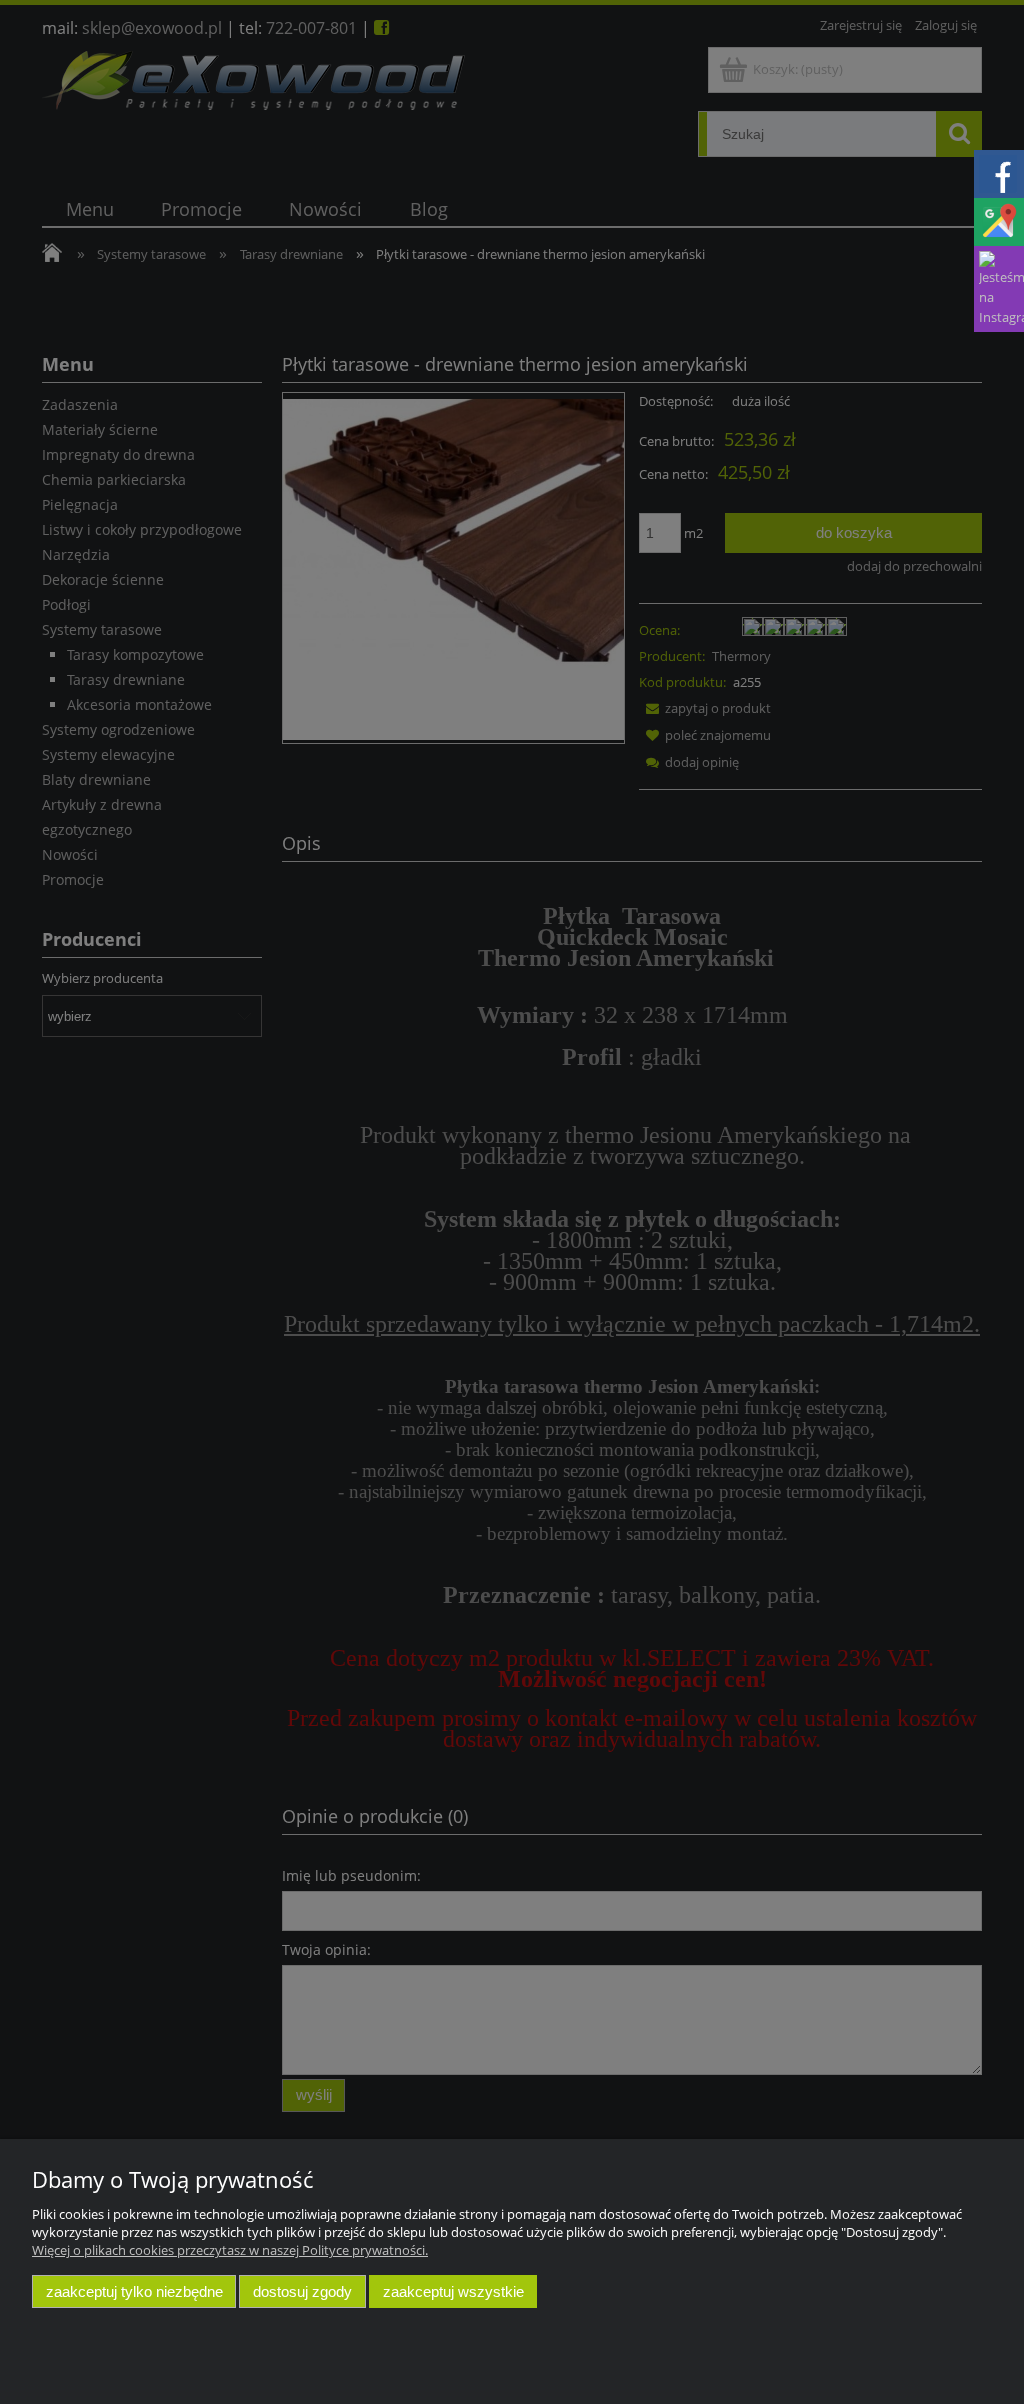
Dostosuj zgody (302, 2291)
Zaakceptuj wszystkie (453, 2291)
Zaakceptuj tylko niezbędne (134, 2291)
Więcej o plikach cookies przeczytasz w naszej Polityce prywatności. (230, 2250)
